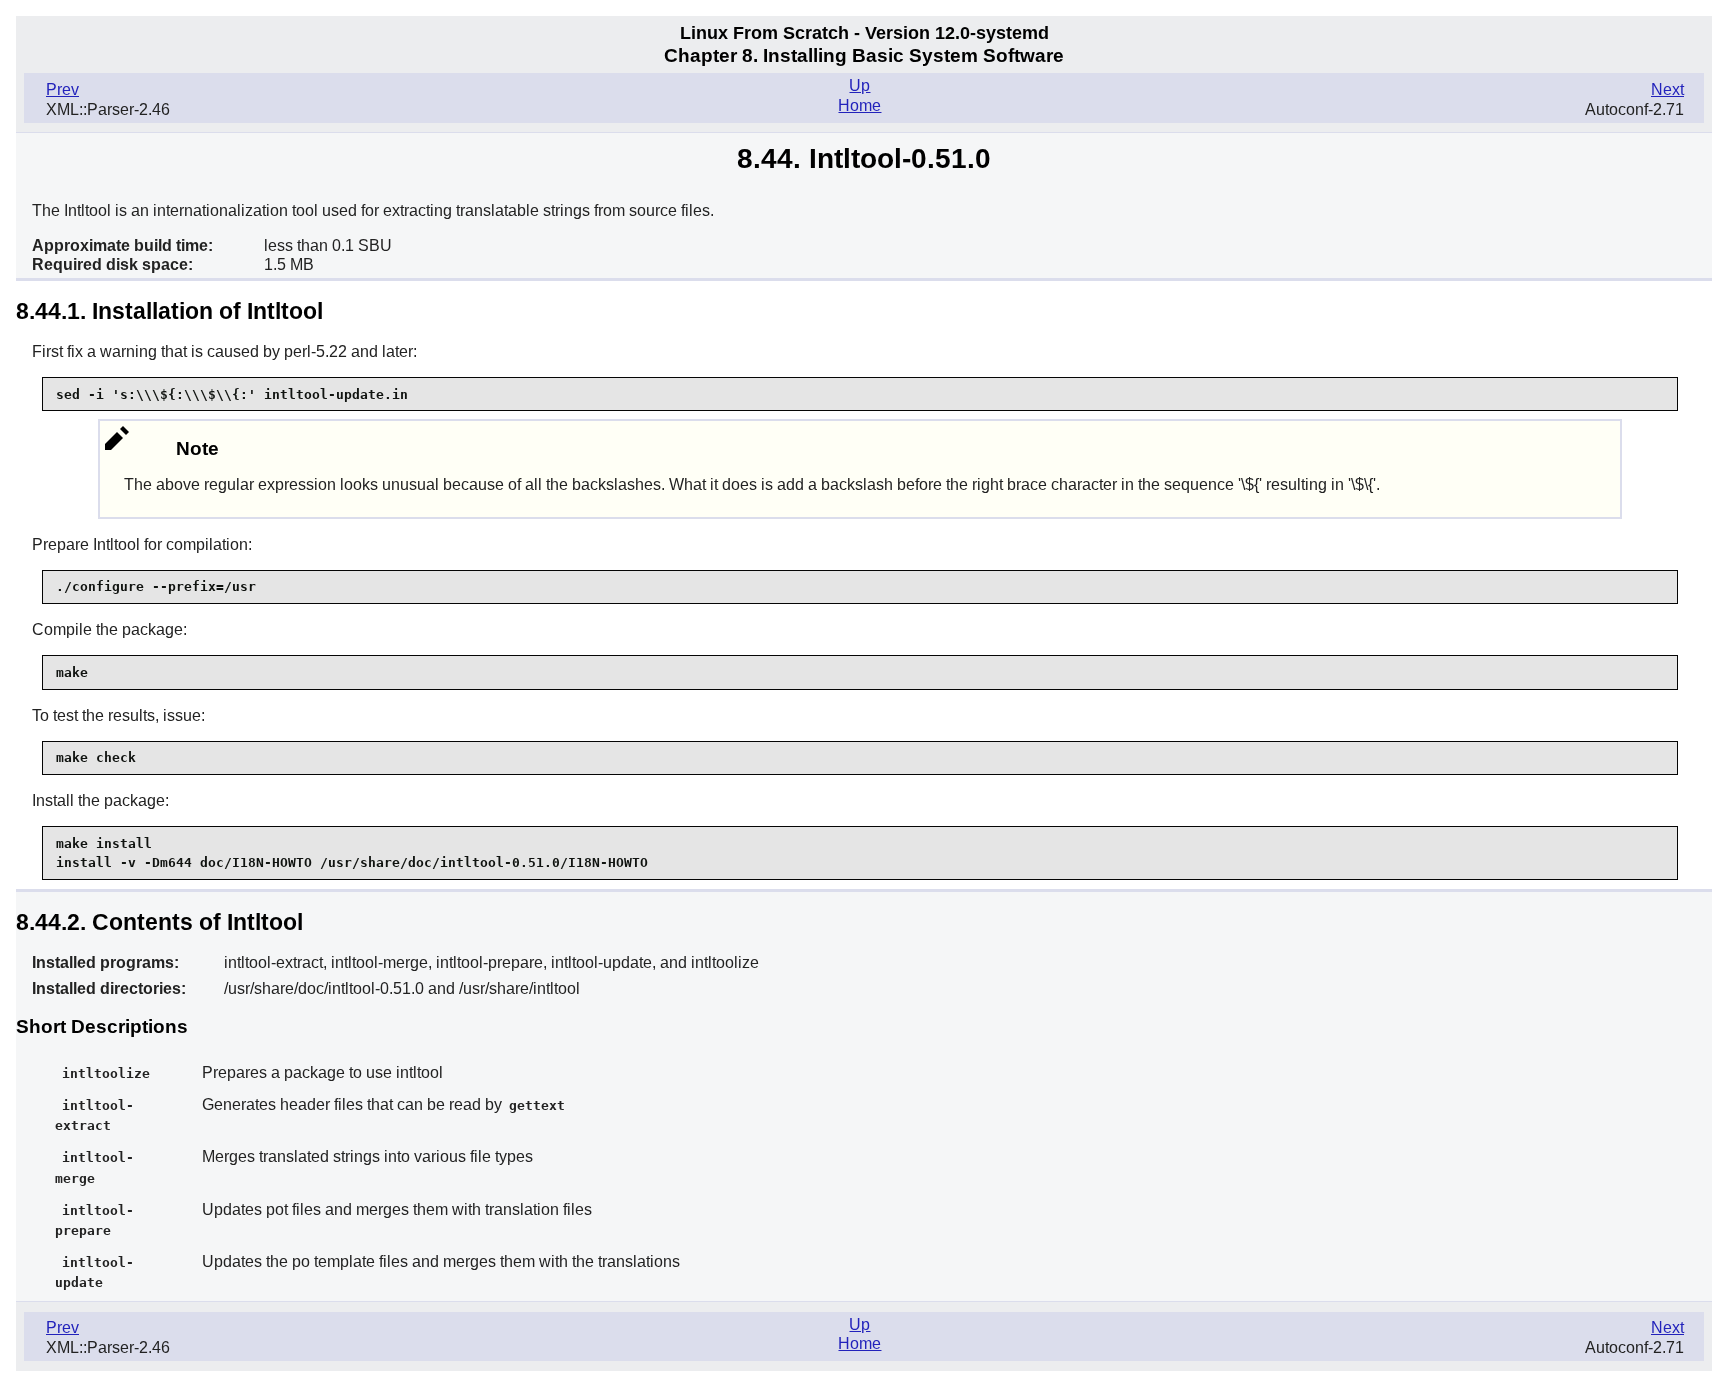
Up (859, 85)
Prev (62, 89)
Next (1667, 89)
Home (859, 105)
